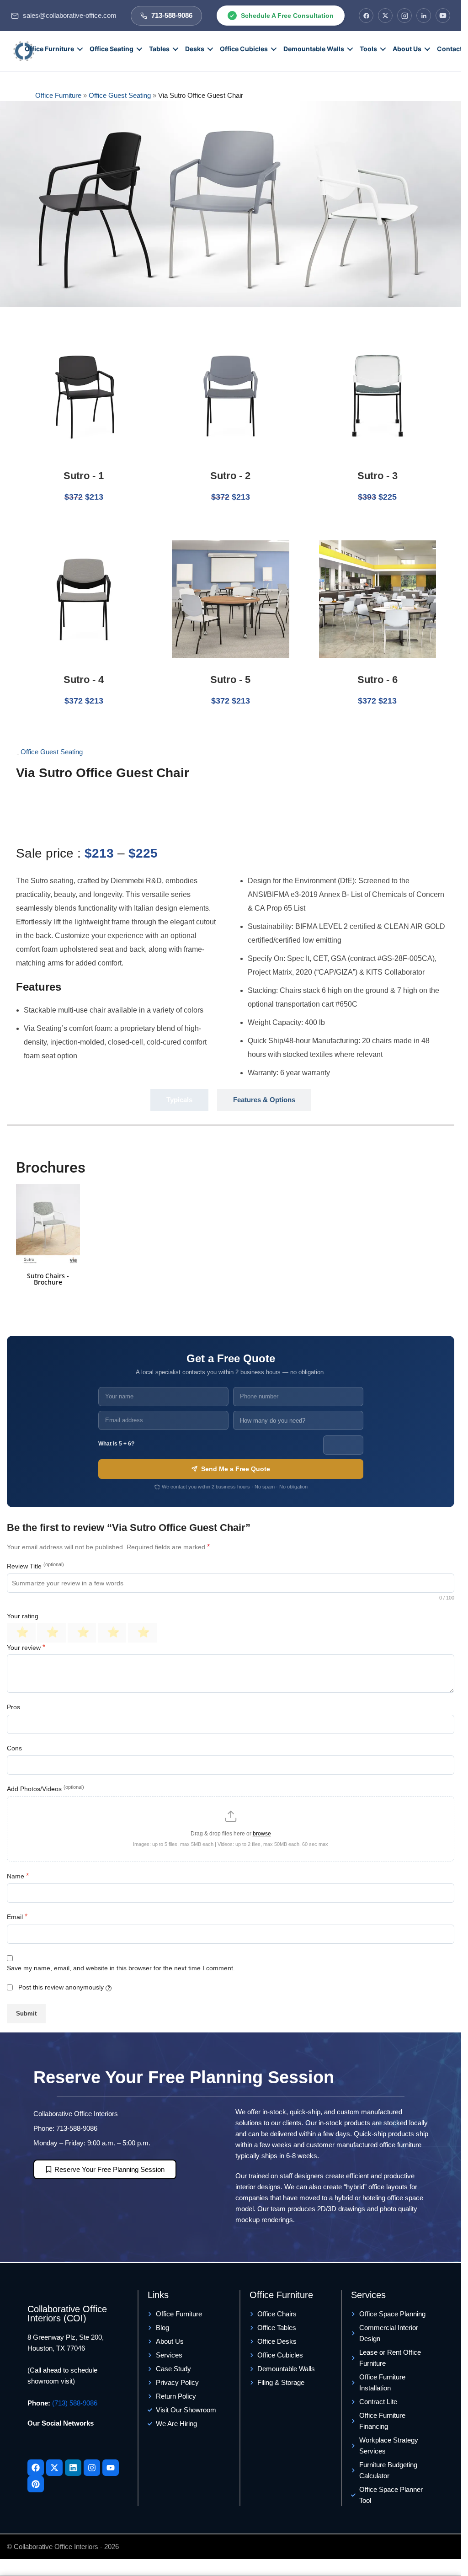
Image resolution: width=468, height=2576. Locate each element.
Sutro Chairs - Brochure (48, 1279)
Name (18, 1876)
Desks (195, 49)
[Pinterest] (36, 2484)
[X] (385, 16)
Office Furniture (49, 49)
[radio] (21, 1633)
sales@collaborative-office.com (70, 16)
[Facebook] (366, 16)
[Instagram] (404, 16)
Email (17, 1917)
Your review (26, 1647)
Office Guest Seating (120, 95)
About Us (407, 49)
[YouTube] (443, 16)
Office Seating (112, 49)
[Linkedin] (73, 2468)
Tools (368, 49)
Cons (14, 1748)
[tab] (179, 1100)
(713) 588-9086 (75, 2403)
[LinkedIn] (424, 16)
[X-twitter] (54, 2468)
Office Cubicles (244, 49)
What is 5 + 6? (116, 1444)
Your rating (23, 1616)
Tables (159, 49)
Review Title (35, 1566)
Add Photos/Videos (45, 1788)
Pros (13, 1707)
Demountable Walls (314, 49)
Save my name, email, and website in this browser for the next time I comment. (121, 1968)
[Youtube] (111, 2468)
